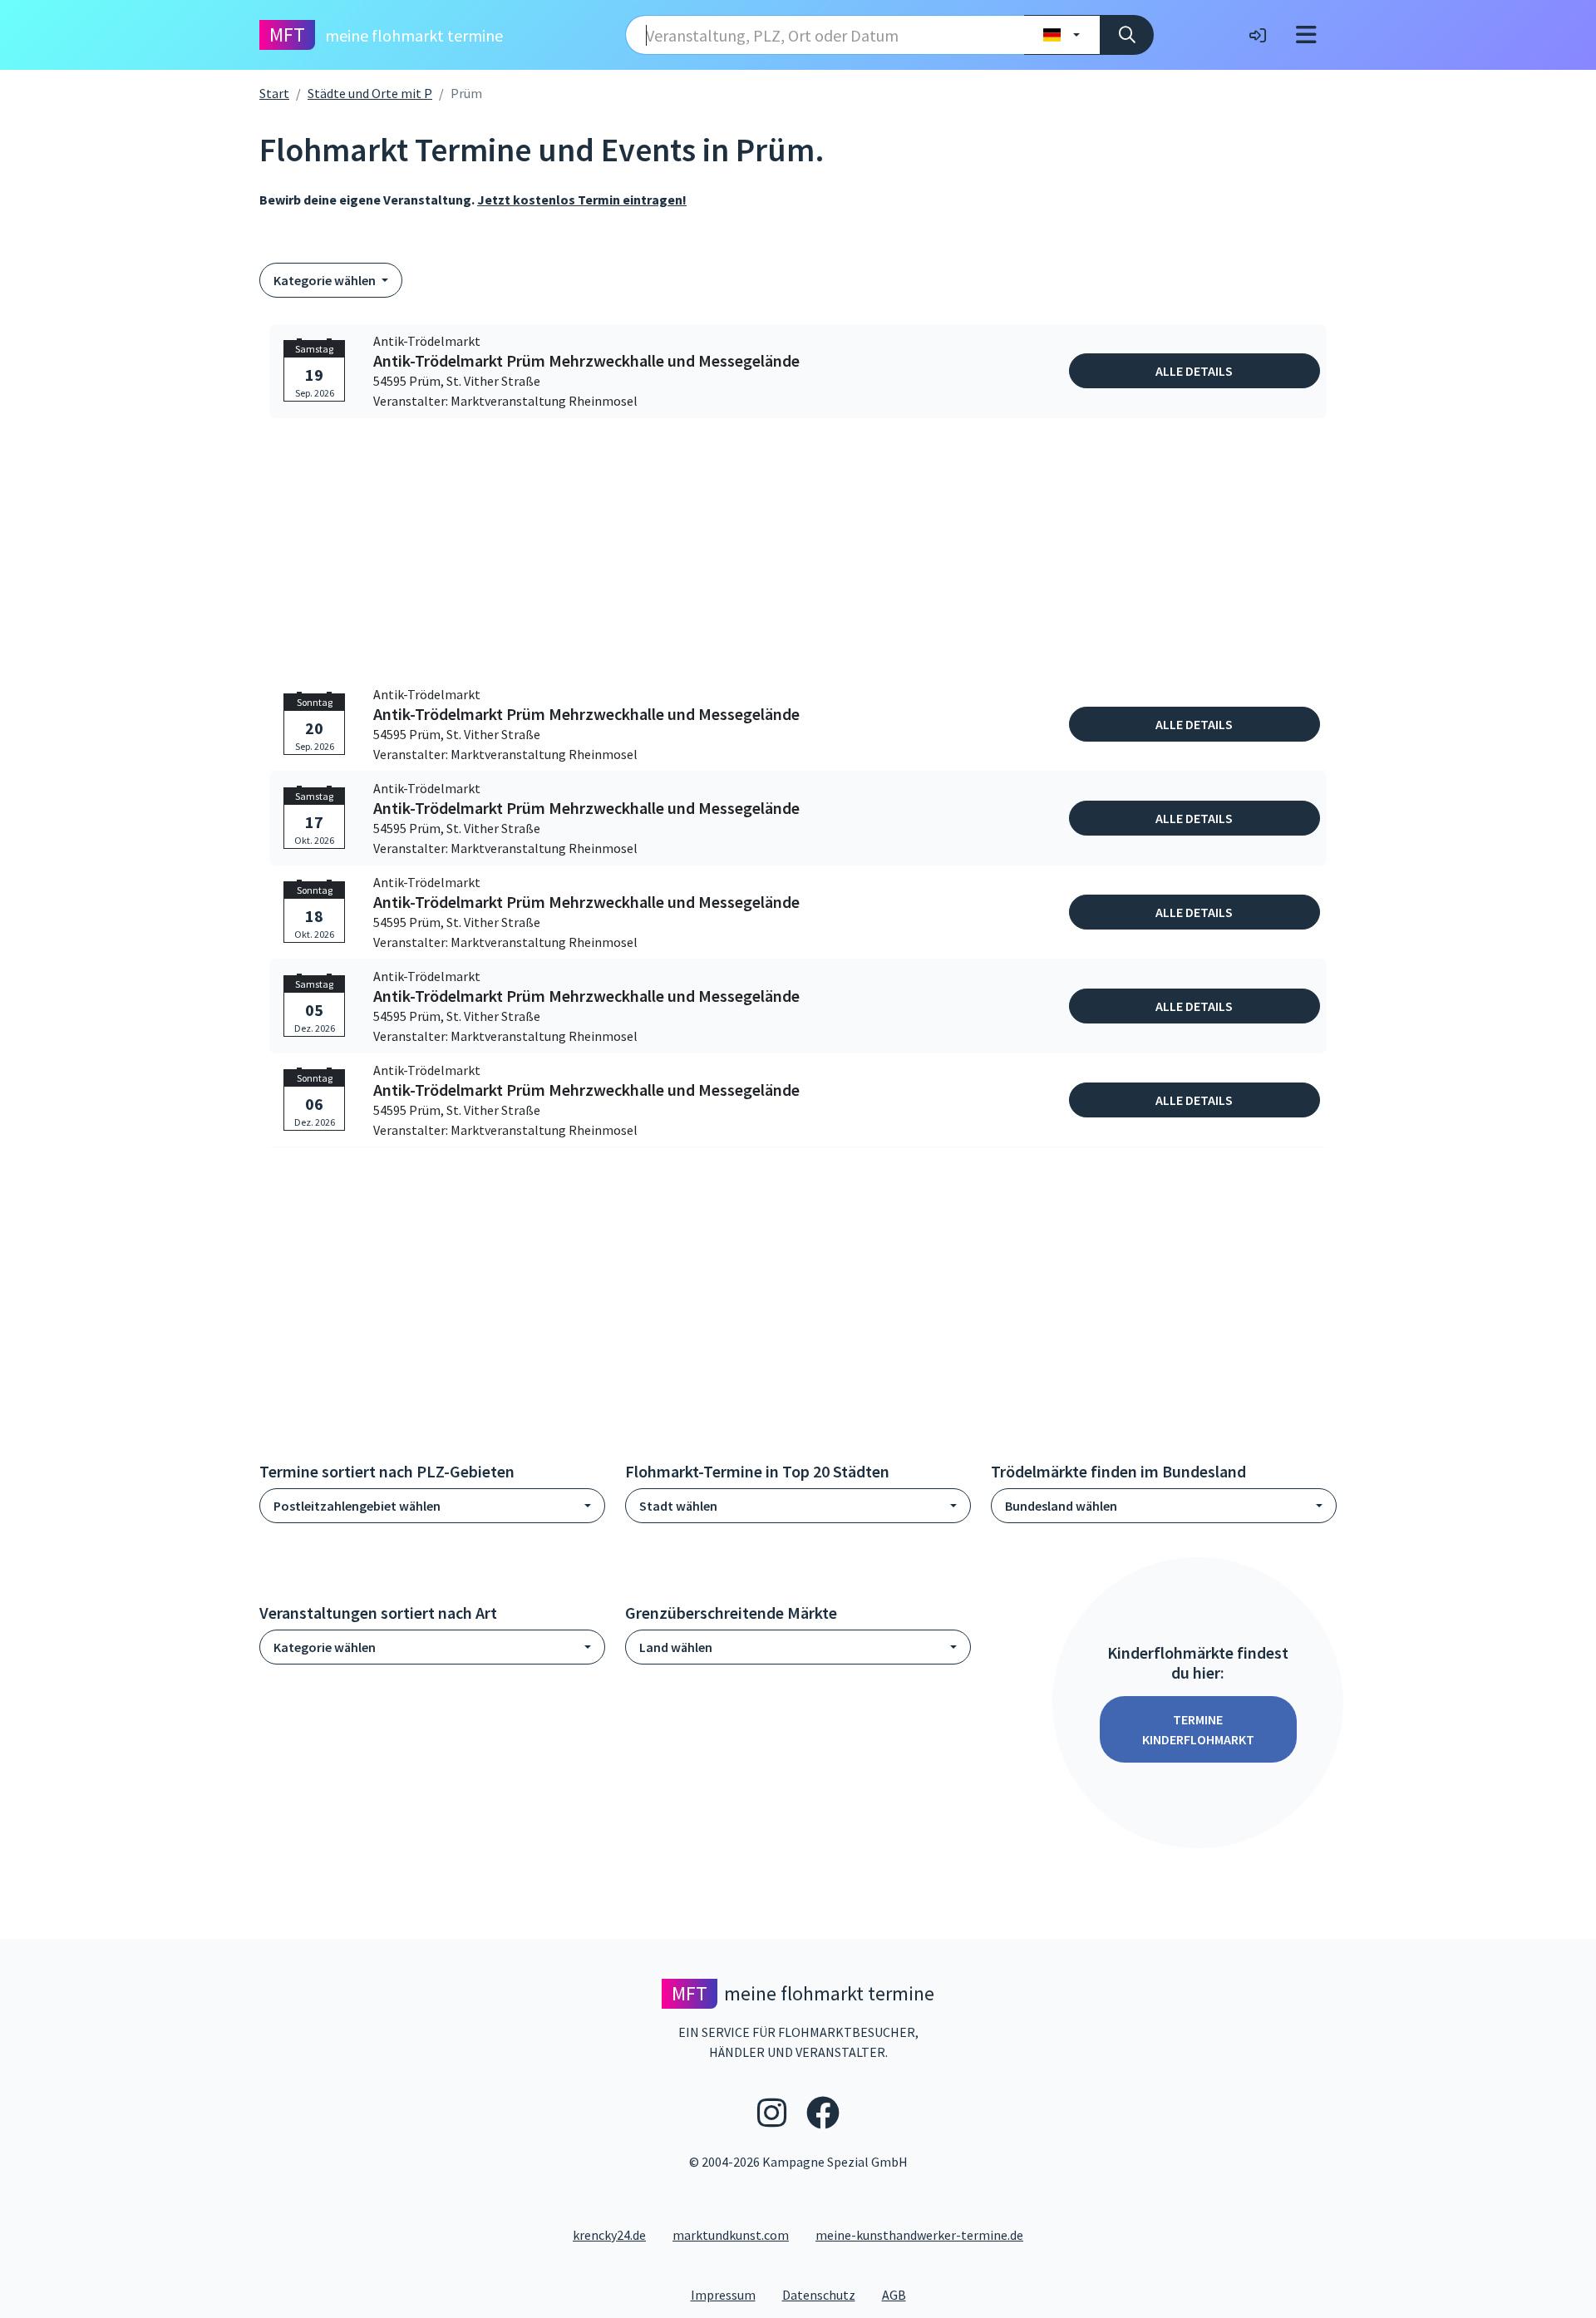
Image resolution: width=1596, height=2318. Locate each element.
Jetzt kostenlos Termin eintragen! (582, 200)
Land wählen (676, 1647)
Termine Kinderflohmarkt (1198, 1729)
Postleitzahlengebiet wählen (357, 1506)
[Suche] (1127, 35)
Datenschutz (825, 2294)
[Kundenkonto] (1258, 35)
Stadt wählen (678, 1506)
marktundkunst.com (731, 2235)
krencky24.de (609, 2235)
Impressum (730, 2294)
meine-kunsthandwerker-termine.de (919, 2235)
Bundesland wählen (1061, 1506)
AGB (901, 2294)
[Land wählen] (1062, 35)
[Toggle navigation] (1306, 35)
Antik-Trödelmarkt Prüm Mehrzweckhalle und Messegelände (586, 361)
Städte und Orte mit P (370, 93)
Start (274, 93)
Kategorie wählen (326, 280)
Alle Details (1194, 371)
